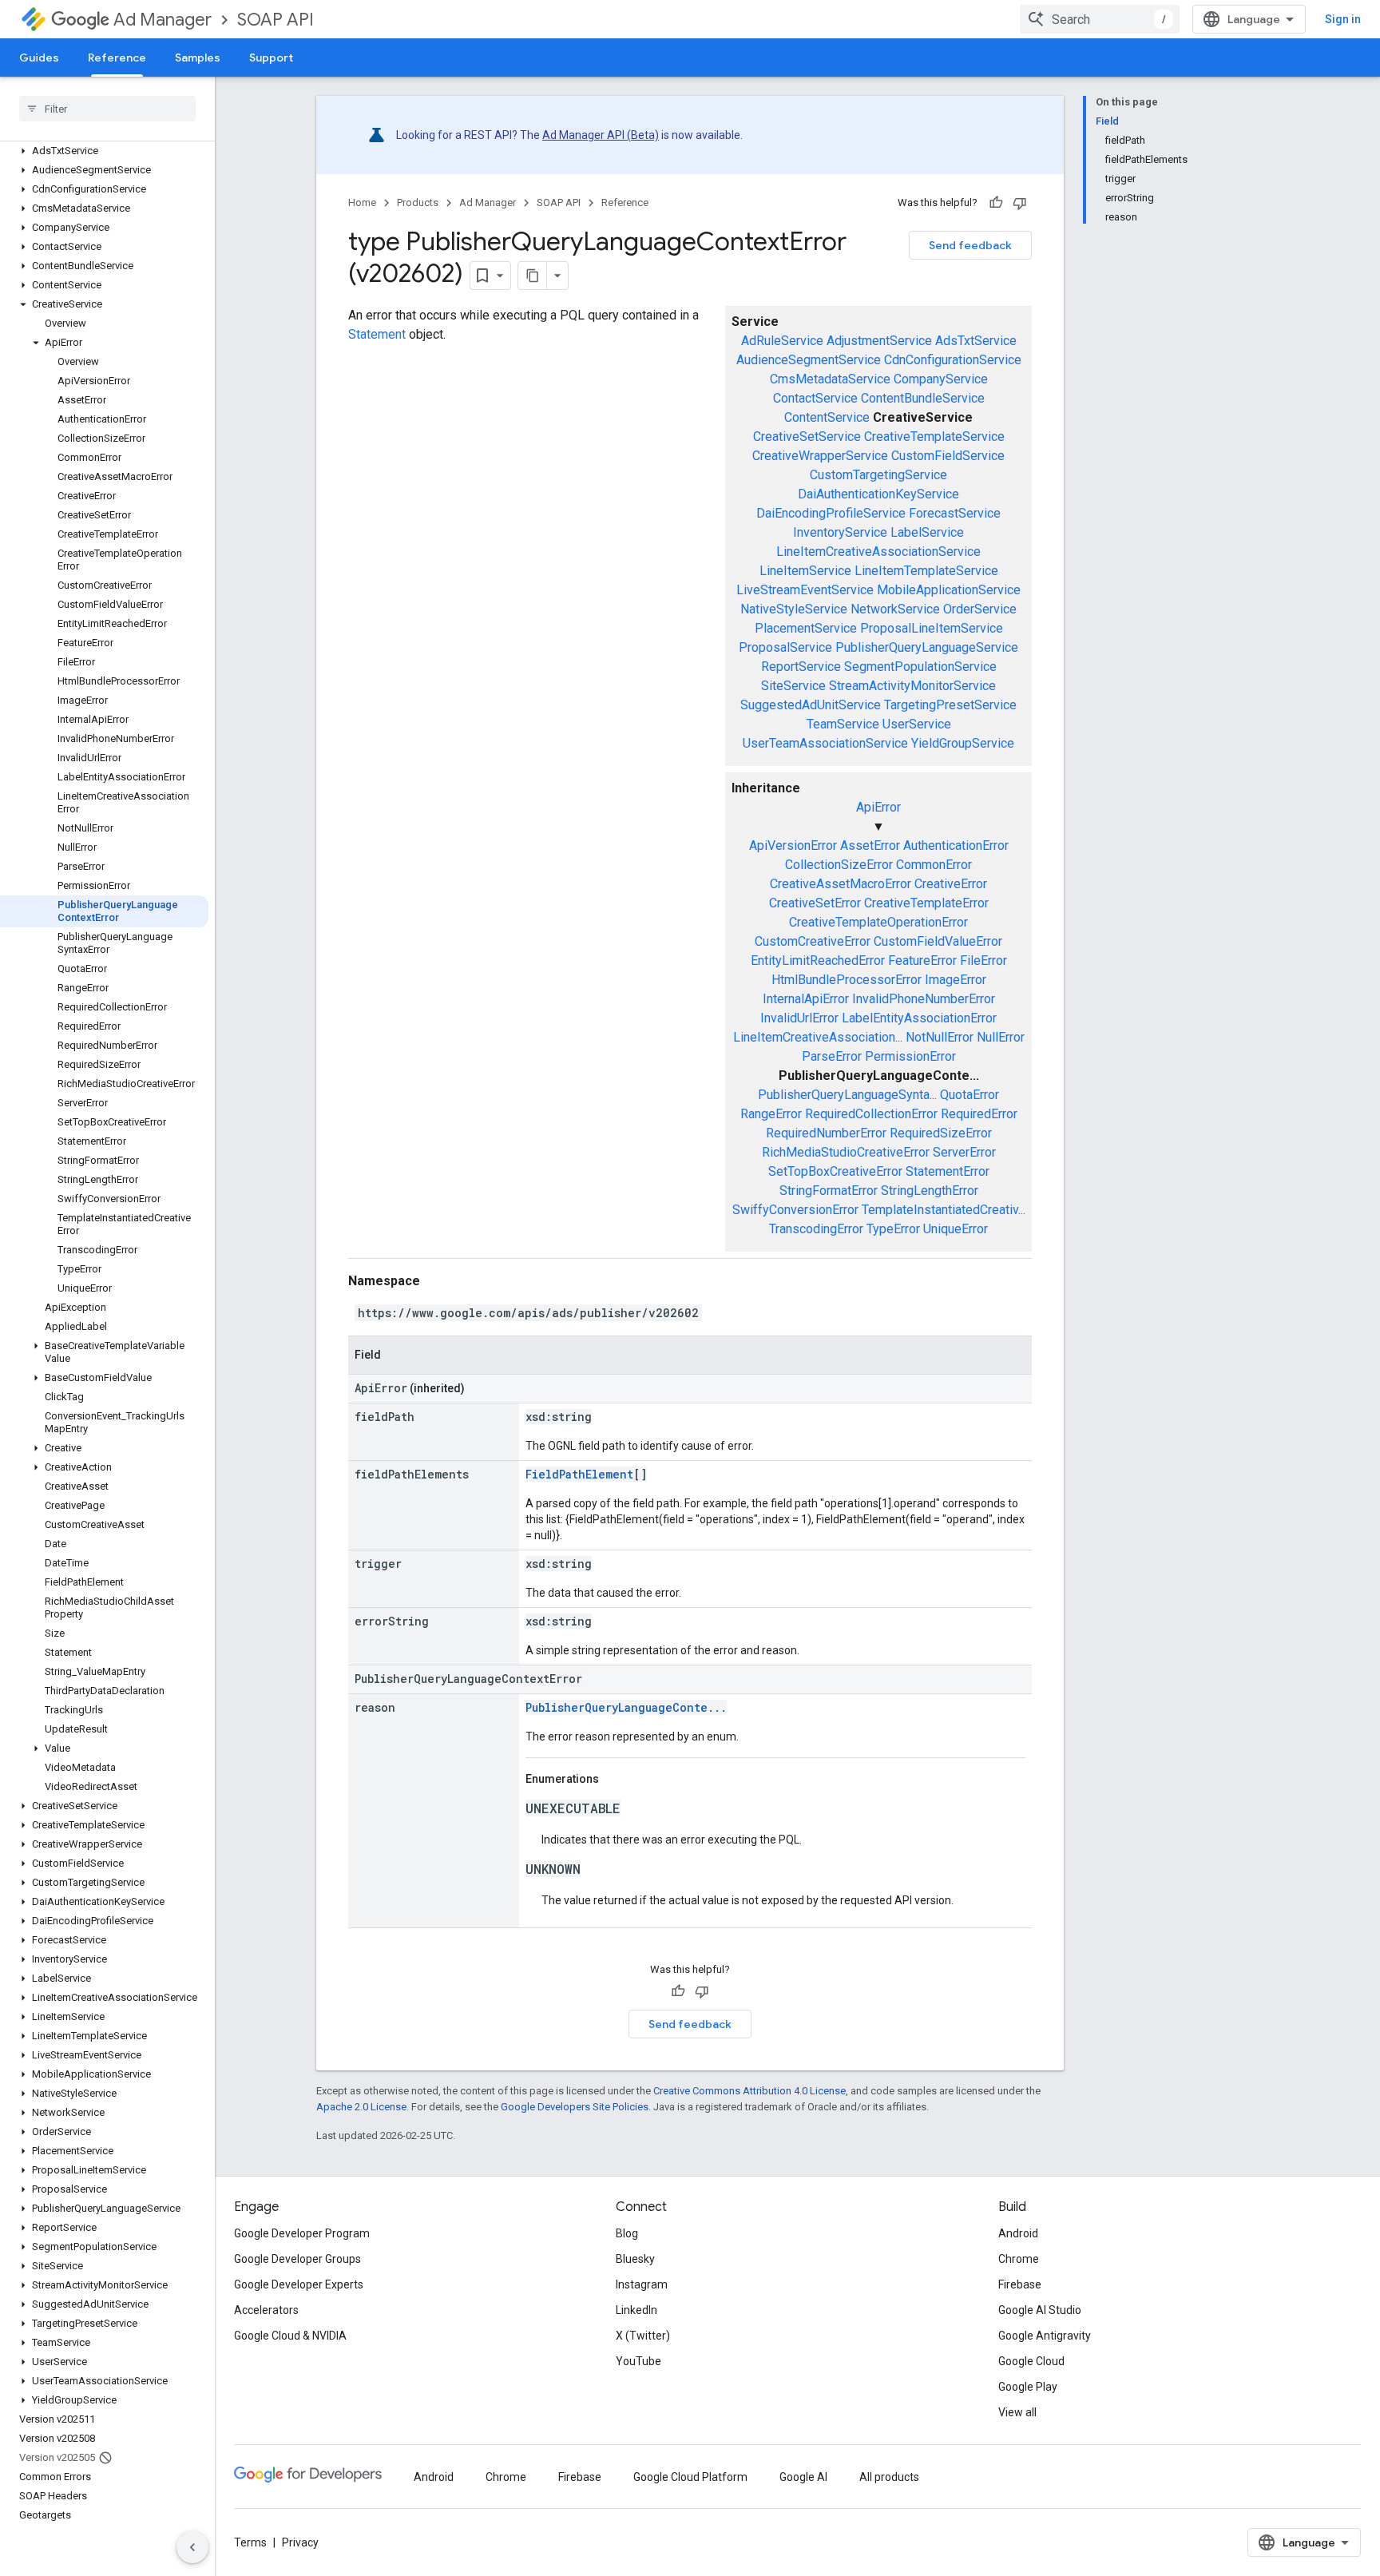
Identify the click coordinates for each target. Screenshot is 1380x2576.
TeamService (843, 724)
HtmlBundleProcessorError (847, 980)
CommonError (934, 865)
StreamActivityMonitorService (912, 686)
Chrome (1019, 2259)
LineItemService (805, 571)
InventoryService (840, 532)
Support (271, 58)
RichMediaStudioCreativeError (846, 1152)
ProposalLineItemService (932, 628)
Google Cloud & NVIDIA (290, 2336)
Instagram (642, 2284)
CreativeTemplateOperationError (878, 922)
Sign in (1343, 19)
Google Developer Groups (297, 2259)
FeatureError (922, 961)
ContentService (827, 417)
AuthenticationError (956, 845)
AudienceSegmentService (809, 360)
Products (418, 202)
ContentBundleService (923, 398)
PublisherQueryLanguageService (927, 647)
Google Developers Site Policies (575, 2107)
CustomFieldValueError (938, 941)
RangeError (771, 1114)
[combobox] (1100, 19)
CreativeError (951, 884)
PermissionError (910, 1056)
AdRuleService (782, 341)
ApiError (878, 807)
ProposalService (785, 647)
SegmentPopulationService (920, 667)
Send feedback (970, 245)
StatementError (948, 1171)
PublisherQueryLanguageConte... (626, 1707)
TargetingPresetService (950, 705)
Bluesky (635, 2259)
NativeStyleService (794, 609)
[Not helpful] (1020, 203)
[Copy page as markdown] (533, 276)
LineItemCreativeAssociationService (878, 552)
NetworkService (895, 609)
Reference (117, 58)
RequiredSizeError (941, 1133)
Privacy (300, 2542)
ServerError (964, 1152)
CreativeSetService (807, 437)
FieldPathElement (579, 1474)
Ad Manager (163, 20)
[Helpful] (996, 203)
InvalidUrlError (799, 1018)
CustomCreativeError (813, 941)
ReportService (801, 667)
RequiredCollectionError (871, 1114)
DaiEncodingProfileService (831, 513)
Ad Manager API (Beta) (601, 135)
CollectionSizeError (839, 865)
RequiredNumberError (826, 1133)
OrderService (980, 609)
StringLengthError (930, 1191)
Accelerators (266, 2310)
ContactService (815, 398)
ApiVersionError (793, 845)
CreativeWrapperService (820, 456)
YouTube (638, 2361)
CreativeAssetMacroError (841, 884)
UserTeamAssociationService (825, 743)
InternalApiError (806, 999)
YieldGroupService (963, 743)
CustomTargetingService (878, 475)
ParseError (832, 1056)
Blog (627, 2233)
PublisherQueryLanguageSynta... (847, 1095)
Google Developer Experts (299, 2284)
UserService (917, 724)
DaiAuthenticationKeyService (878, 494)
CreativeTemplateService (934, 437)
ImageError (956, 980)
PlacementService (806, 628)
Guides (39, 58)
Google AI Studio (1040, 2310)
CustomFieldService (948, 456)
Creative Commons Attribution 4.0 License (749, 2091)
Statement (377, 334)
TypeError (893, 1229)
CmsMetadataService (830, 379)
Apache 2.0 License (361, 2107)
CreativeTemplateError (926, 903)
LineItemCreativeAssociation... (818, 1037)
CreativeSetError (815, 903)
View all (1017, 2412)
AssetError (870, 845)
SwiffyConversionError (795, 1210)
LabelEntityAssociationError (919, 1018)
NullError (1001, 1037)
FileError (983, 961)
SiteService (793, 686)
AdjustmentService (879, 341)
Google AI (803, 2477)
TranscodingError (816, 1229)
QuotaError (970, 1095)
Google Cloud (1031, 2361)
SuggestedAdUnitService (811, 705)
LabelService (927, 532)
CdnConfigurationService (953, 360)
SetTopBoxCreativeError (835, 1171)
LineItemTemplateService (926, 571)
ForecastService (955, 513)
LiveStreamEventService (805, 590)
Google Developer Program (302, 2233)
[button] (104, 151)
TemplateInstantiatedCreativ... (944, 1210)
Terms (250, 2542)
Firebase (1020, 2284)
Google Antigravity (1045, 2336)
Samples (198, 58)
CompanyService (941, 379)
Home (362, 202)
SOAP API (276, 20)
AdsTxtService (976, 341)
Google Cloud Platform (690, 2477)
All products (889, 2477)
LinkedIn (636, 2310)
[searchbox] (107, 109)
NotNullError (940, 1037)
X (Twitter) (643, 2336)
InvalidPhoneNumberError (924, 999)
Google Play (1028, 2387)
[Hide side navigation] (192, 2547)
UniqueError (956, 1229)
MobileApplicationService (949, 590)
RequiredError (979, 1114)
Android (1018, 2233)
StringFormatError (829, 1191)
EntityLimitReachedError (818, 961)
